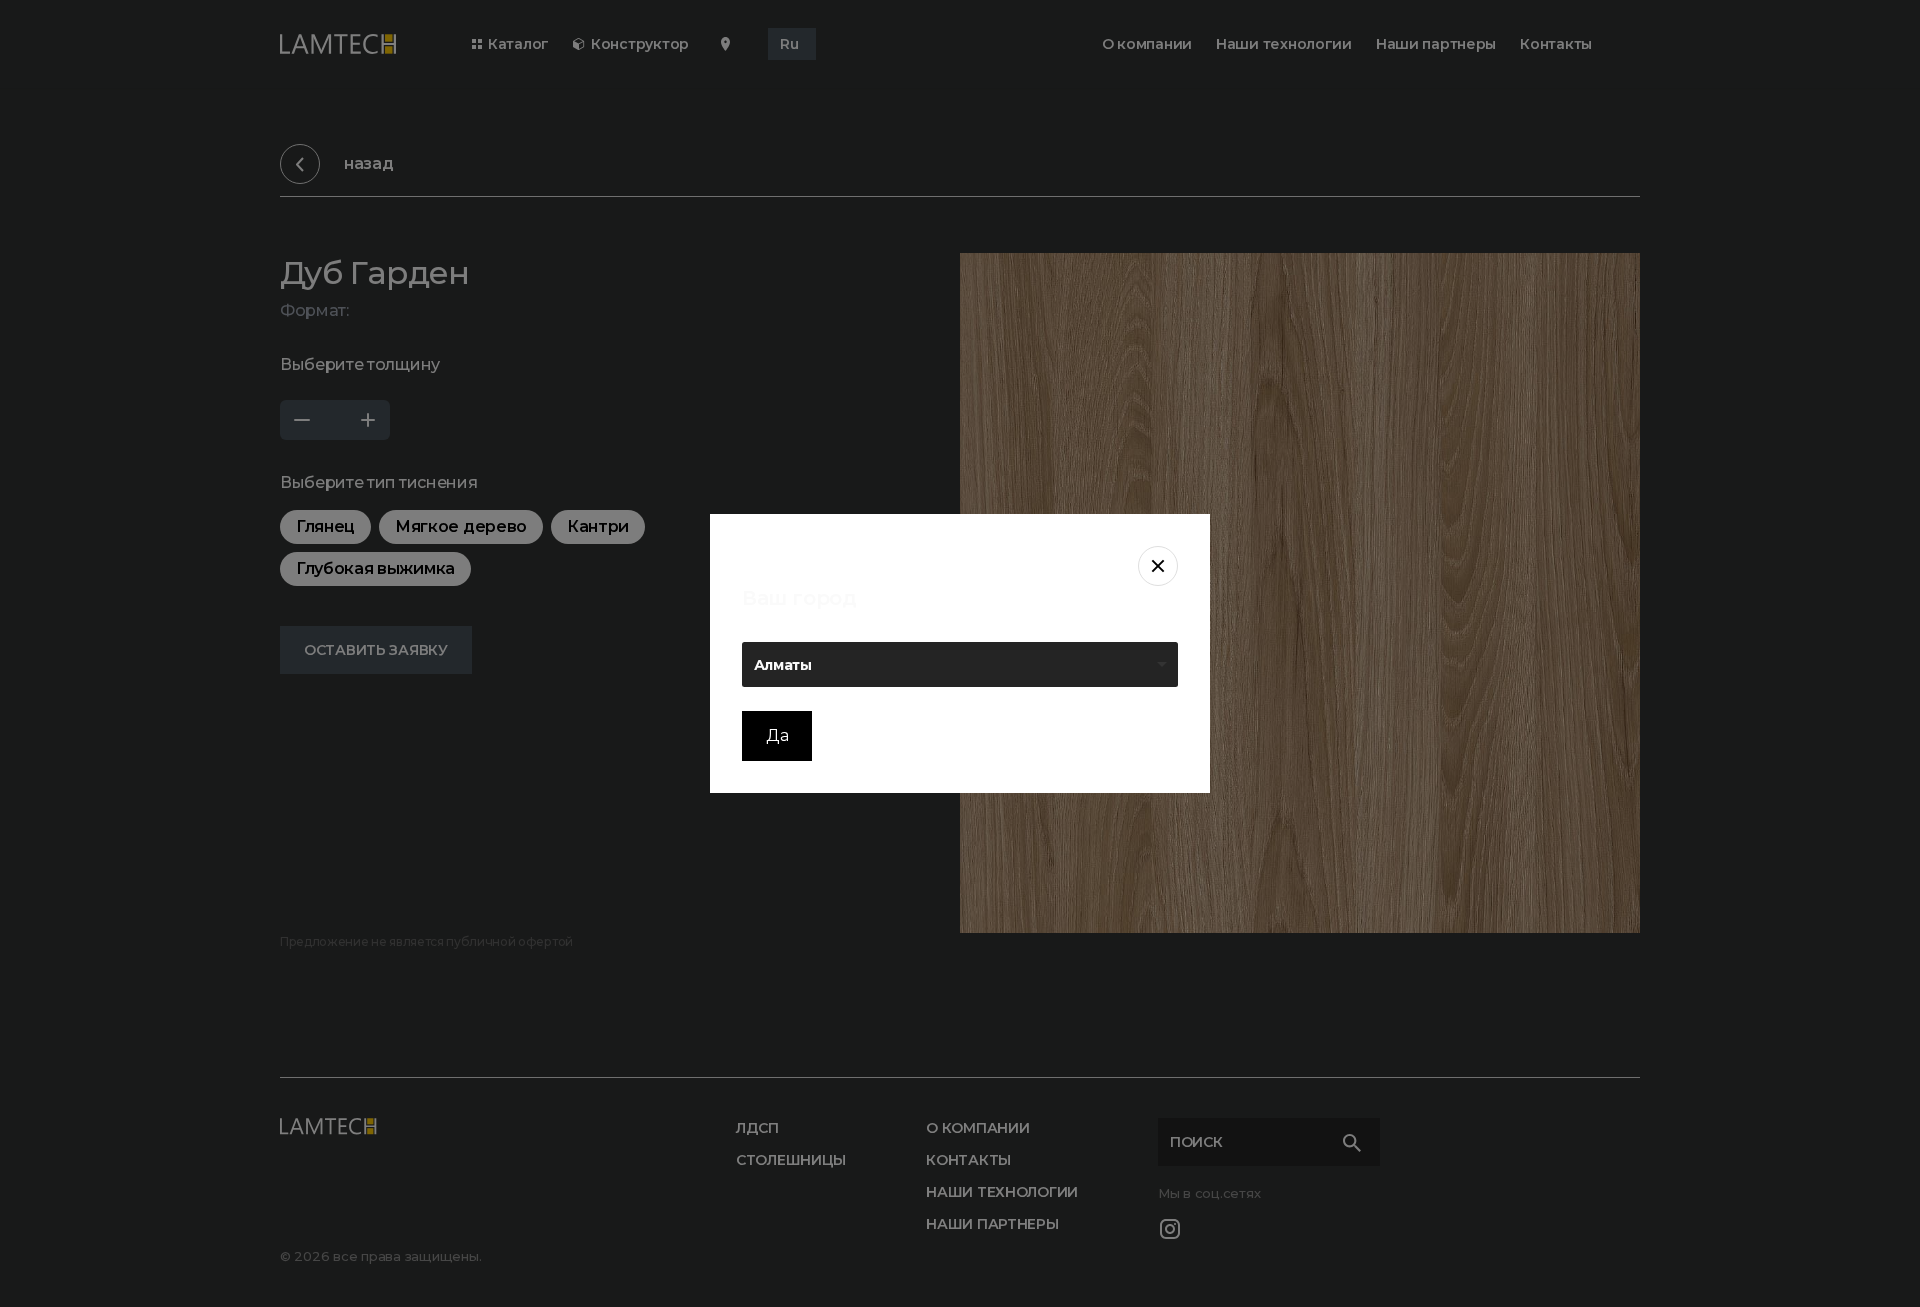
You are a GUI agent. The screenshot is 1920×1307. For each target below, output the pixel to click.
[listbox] (960, 664)
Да (777, 735)
